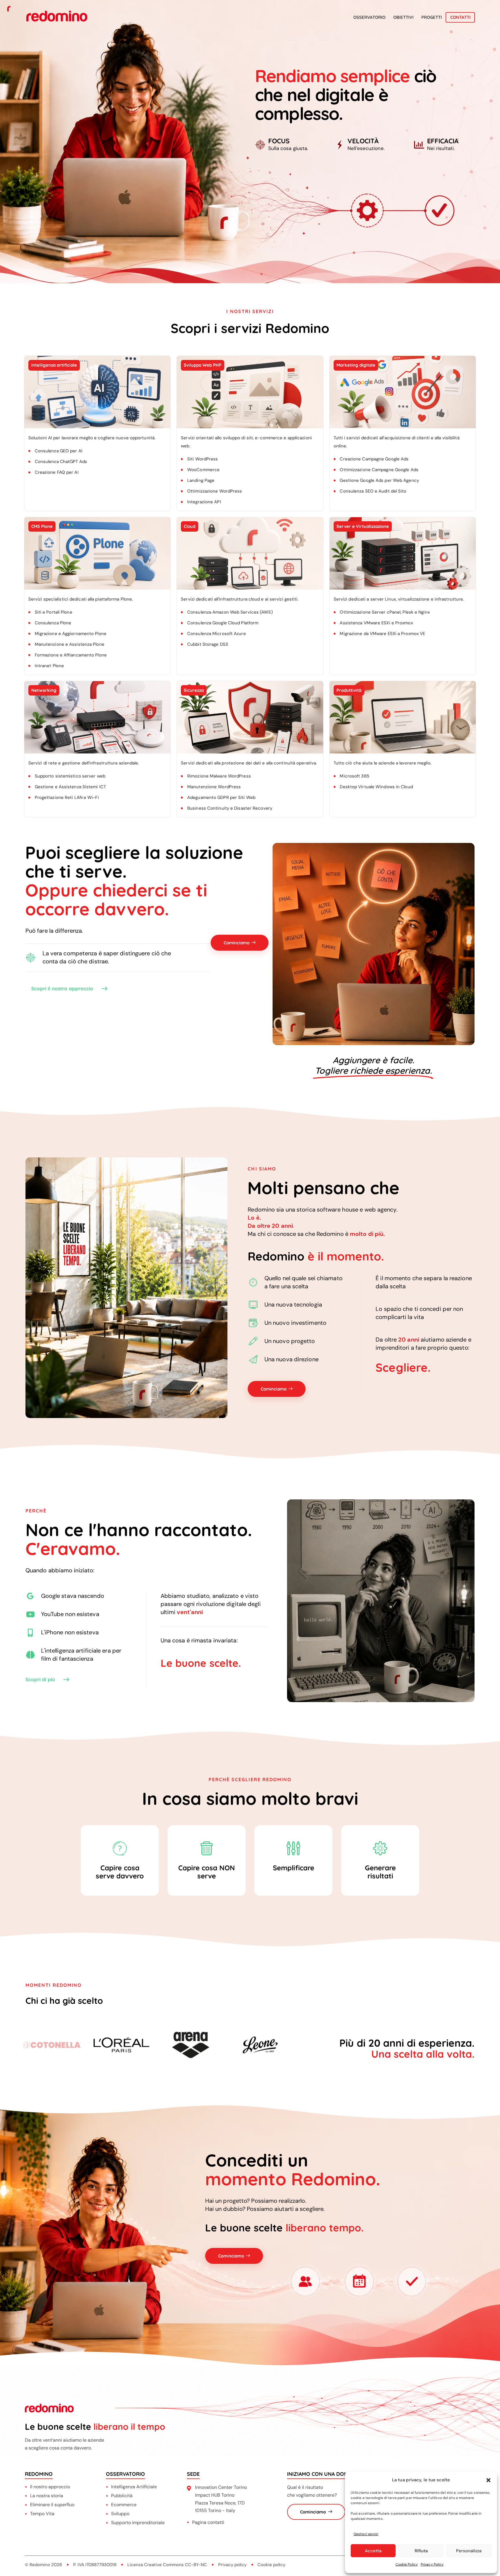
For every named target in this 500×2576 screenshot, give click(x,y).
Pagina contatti (208, 2522)
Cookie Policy (407, 2564)
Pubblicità (122, 2496)
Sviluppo (120, 2514)
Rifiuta (421, 2551)
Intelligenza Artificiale (134, 2487)
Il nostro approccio (50, 2487)
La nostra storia (47, 2496)
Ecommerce (124, 2505)
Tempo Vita (42, 2514)
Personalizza (469, 2551)
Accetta (373, 2551)
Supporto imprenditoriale (138, 2523)
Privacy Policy (432, 2564)
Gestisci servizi (366, 2534)
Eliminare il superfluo (52, 2505)
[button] (488, 2480)
